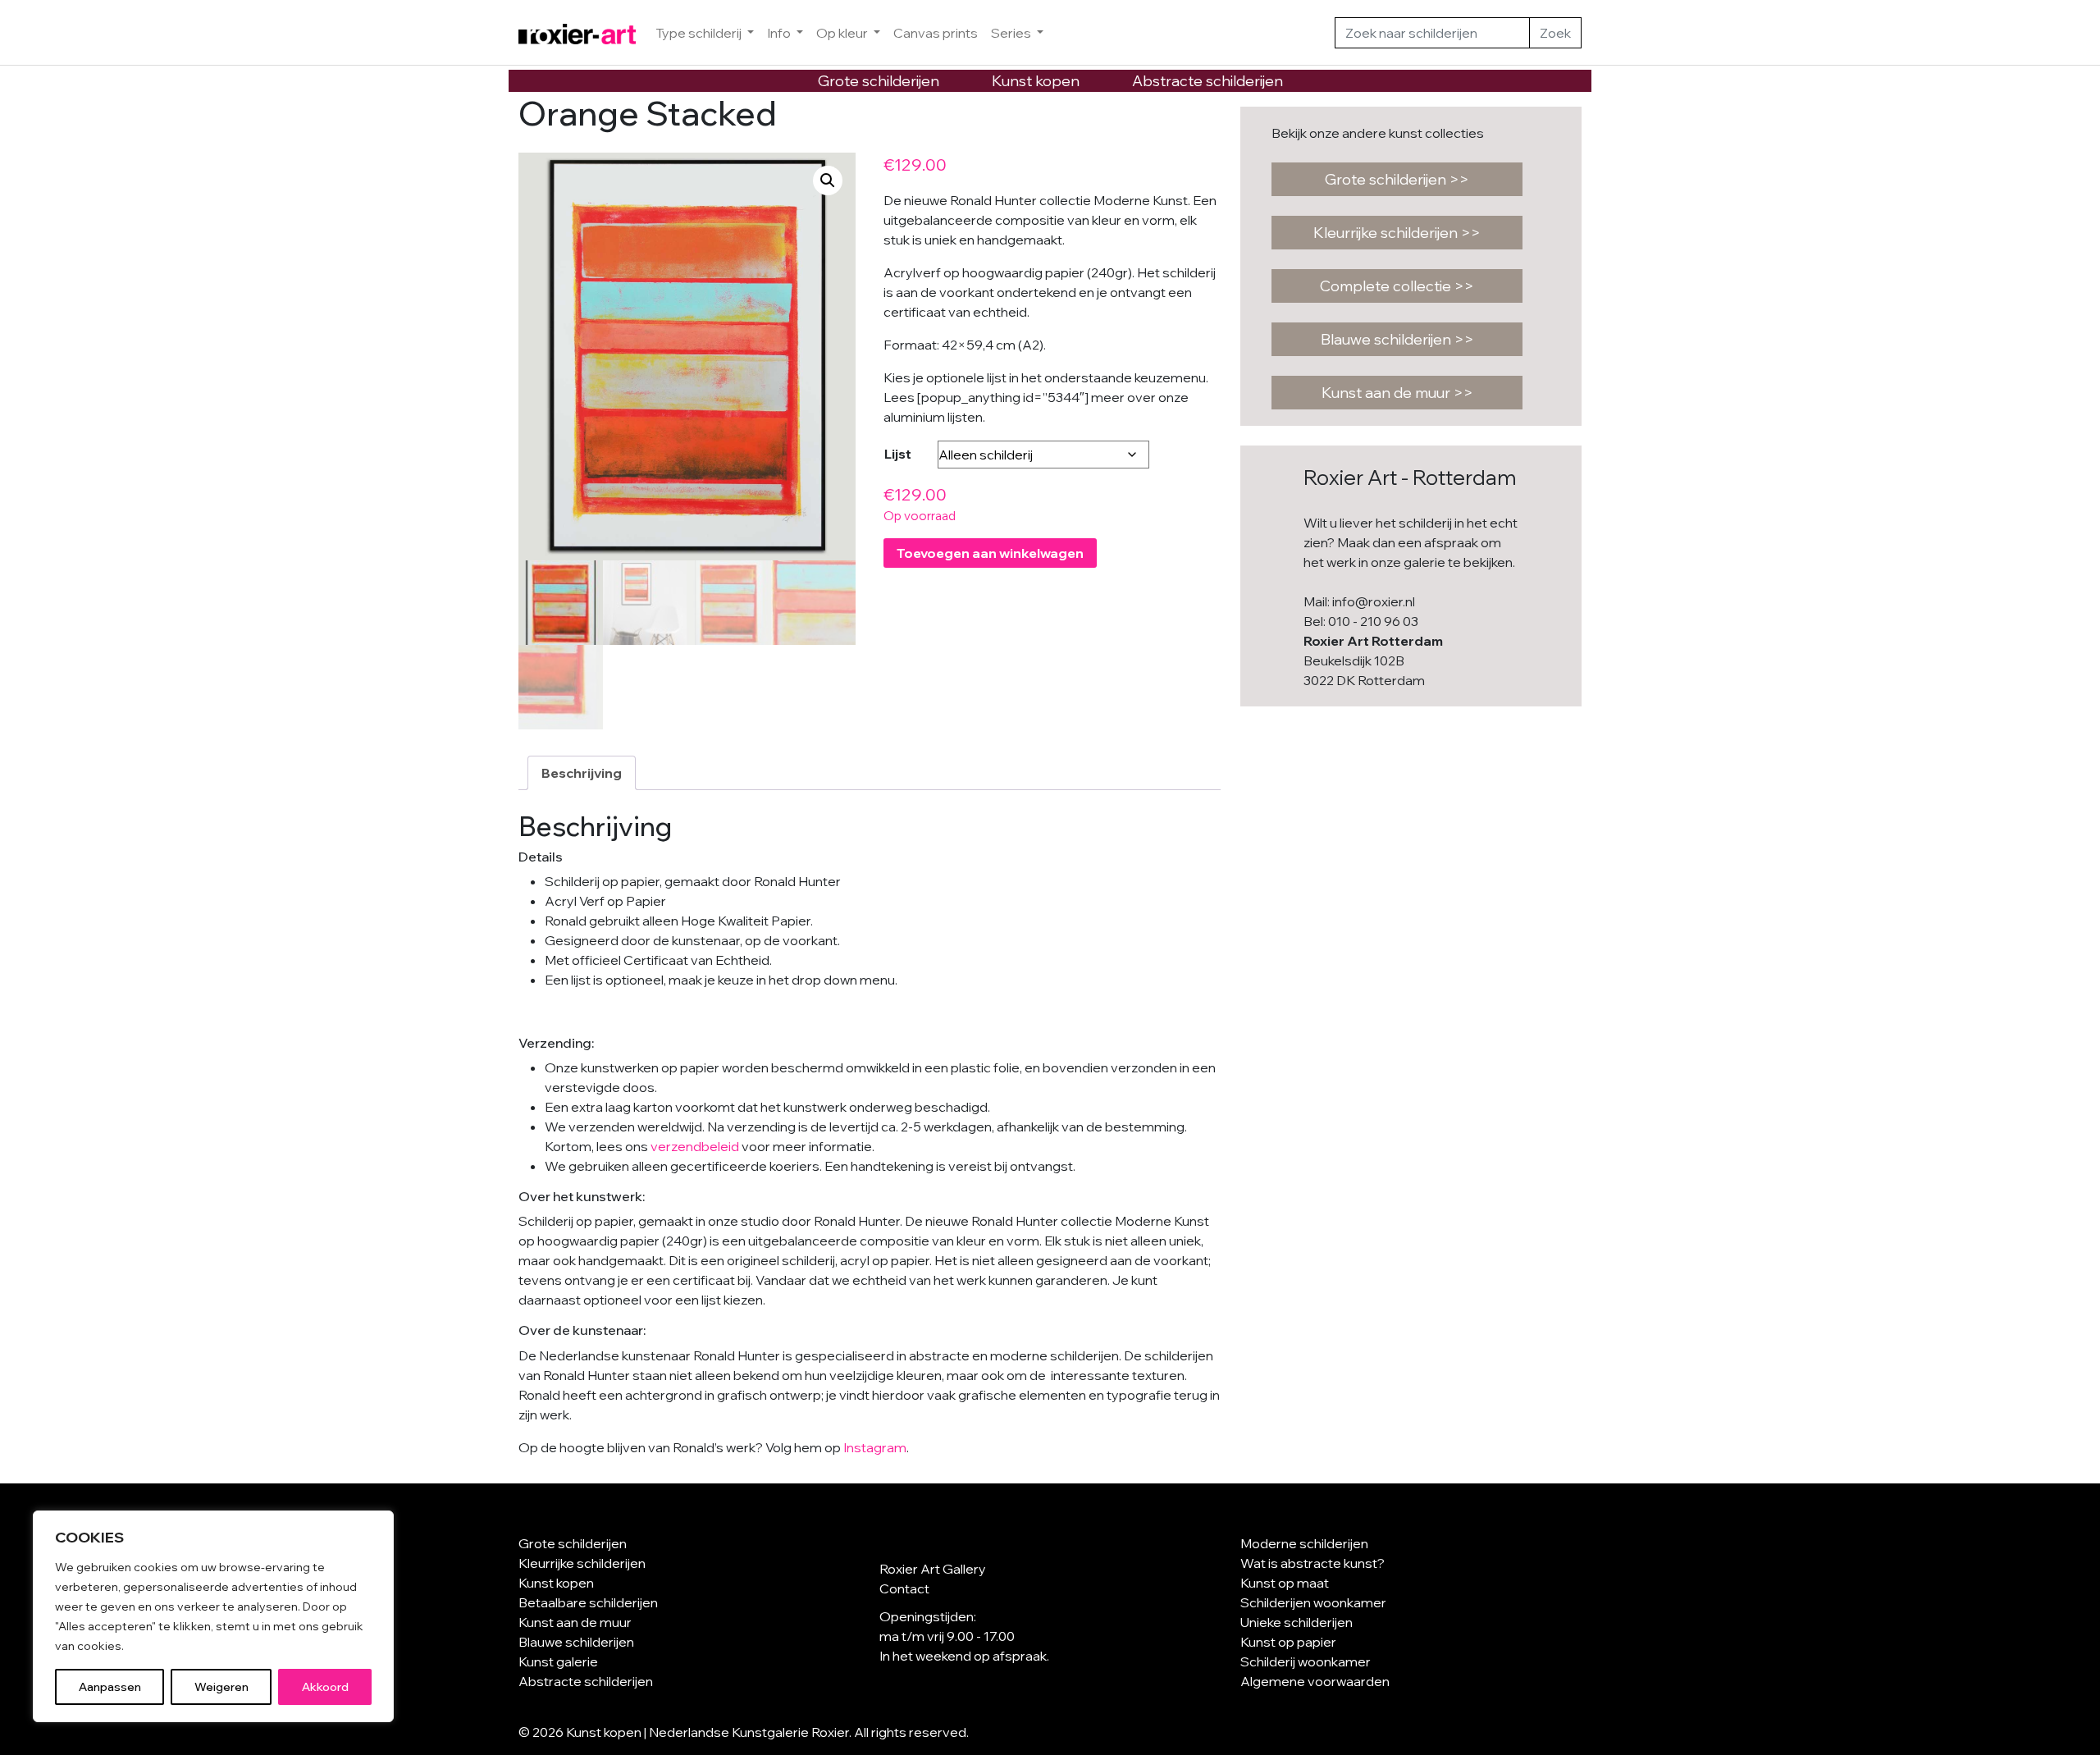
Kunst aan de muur (575, 1622)
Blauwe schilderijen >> (1397, 339)
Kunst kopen (1036, 81)
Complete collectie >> (1397, 286)
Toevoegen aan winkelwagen (990, 553)
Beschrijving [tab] (582, 773)
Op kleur (843, 33)
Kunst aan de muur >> (1397, 393)
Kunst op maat (1285, 1583)
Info (780, 33)
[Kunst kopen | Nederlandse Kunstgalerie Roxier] (577, 33)
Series (1012, 33)
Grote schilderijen (879, 81)
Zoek (1555, 33)
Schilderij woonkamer (1306, 1661)
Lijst (898, 454)
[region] (213, 1616)
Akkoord (325, 1687)
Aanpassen (110, 1687)
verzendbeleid (695, 1146)
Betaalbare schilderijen (588, 1602)
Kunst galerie (558, 1661)
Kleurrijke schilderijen (582, 1563)
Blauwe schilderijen (576, 1642)
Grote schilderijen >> (1397, 179)
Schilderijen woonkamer (1313, 1602)
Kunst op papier (1288, 1642)
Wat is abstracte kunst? (1312, 1563)
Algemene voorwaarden (1315, 1681)
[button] (828, 181)
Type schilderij (700, 33)
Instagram (875, 1447)
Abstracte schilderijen (1207, 81)
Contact (904, 1588)
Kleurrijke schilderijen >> (1397, 233)
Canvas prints (936, 33)
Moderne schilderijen (1304, 1543)
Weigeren (221, 1687)
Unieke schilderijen (1297, 1622)
